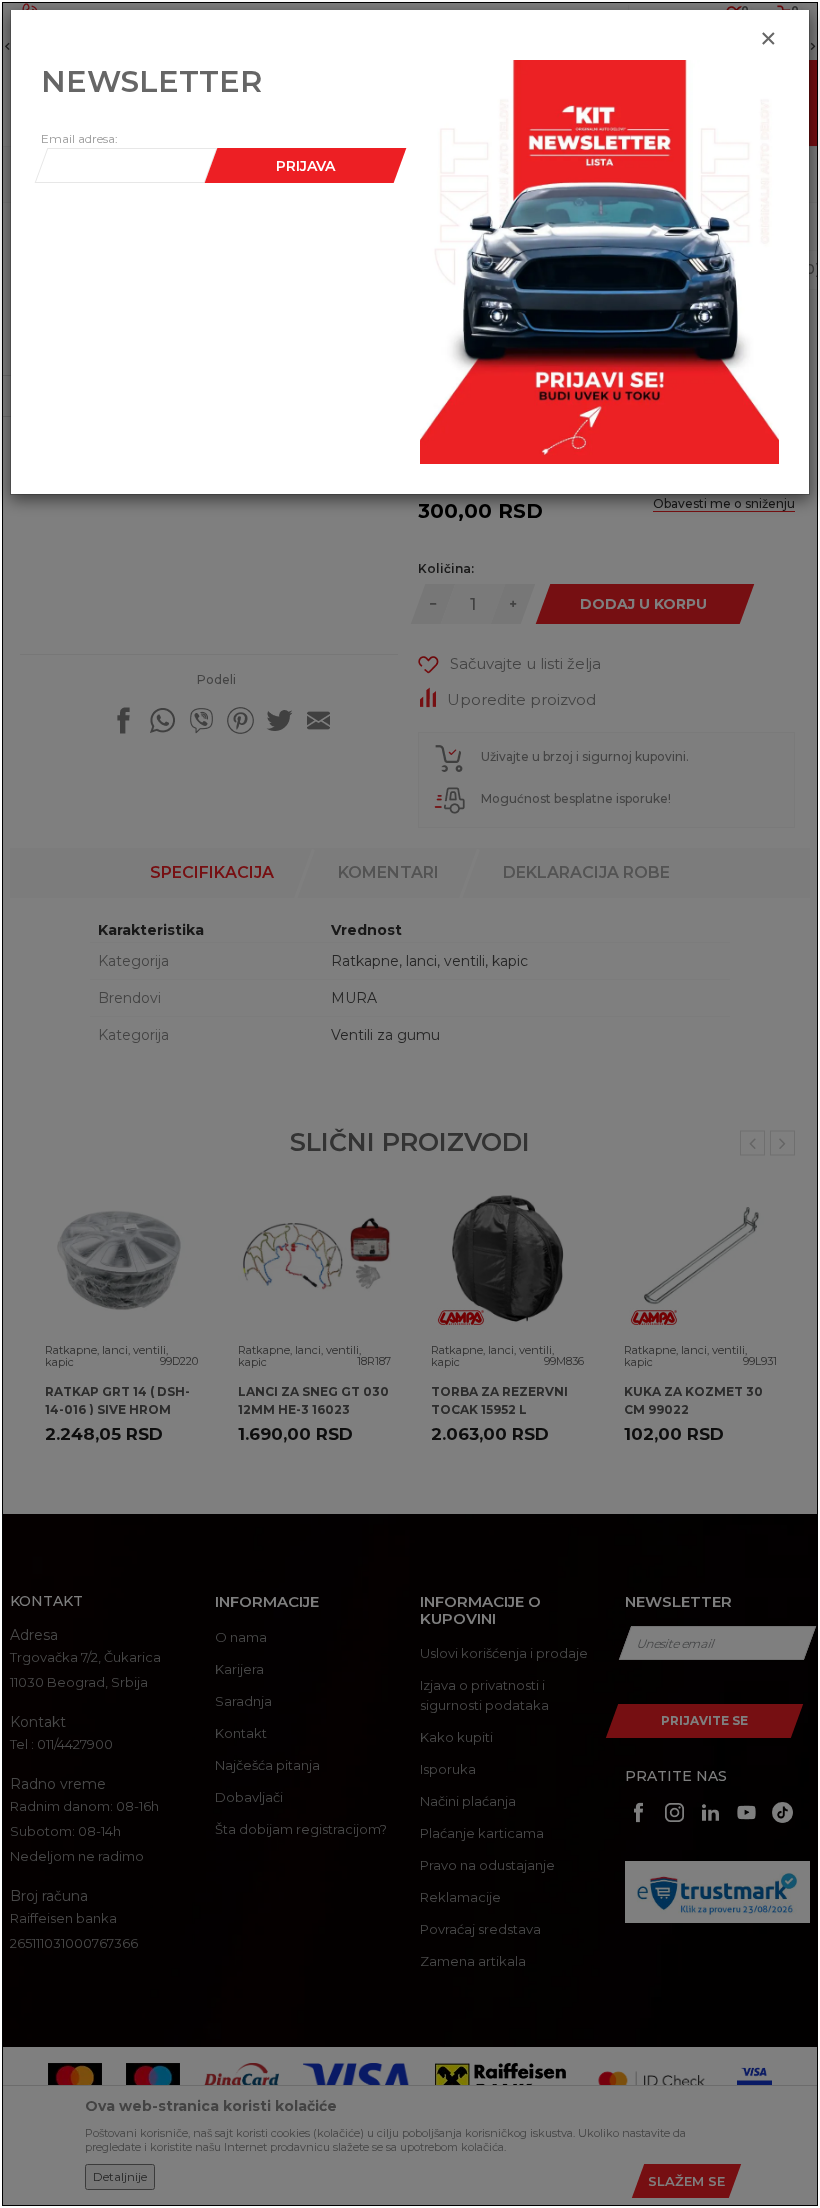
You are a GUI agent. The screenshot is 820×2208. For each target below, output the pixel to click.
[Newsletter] (599, 261)
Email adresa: (79, 138)
